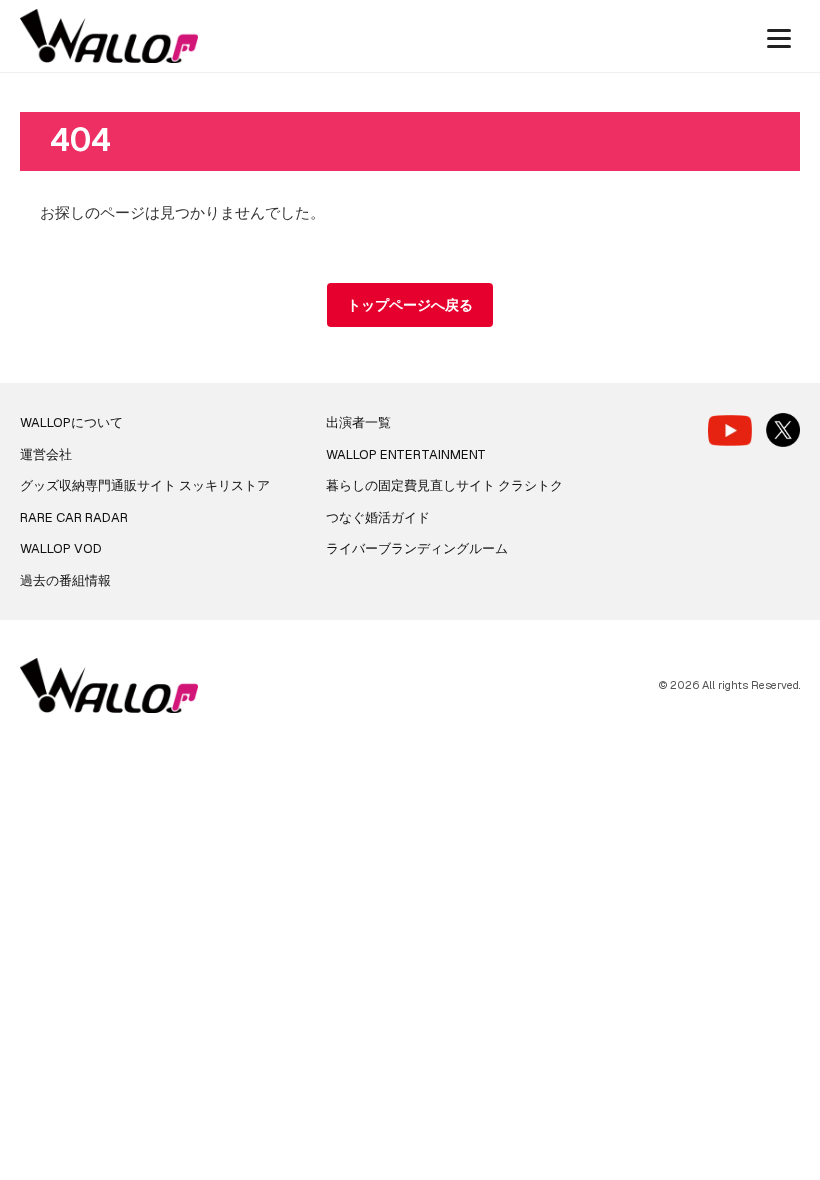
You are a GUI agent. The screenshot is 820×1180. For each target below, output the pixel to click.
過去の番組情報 (65, 580)
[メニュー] (779, 36)
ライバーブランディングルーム (417, 548)
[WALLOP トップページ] (109, 36)
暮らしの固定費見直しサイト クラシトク (444, 485)
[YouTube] (730, 430)
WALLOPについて (71, 422)
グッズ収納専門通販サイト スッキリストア (145, 485)
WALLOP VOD (61, 548)
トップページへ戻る (410, 305)
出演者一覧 (358, 422)
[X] (783, 430)
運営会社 (46, 454)
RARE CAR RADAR (74, 517)
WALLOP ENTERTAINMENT (406, 454)
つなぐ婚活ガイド (378, 517)
